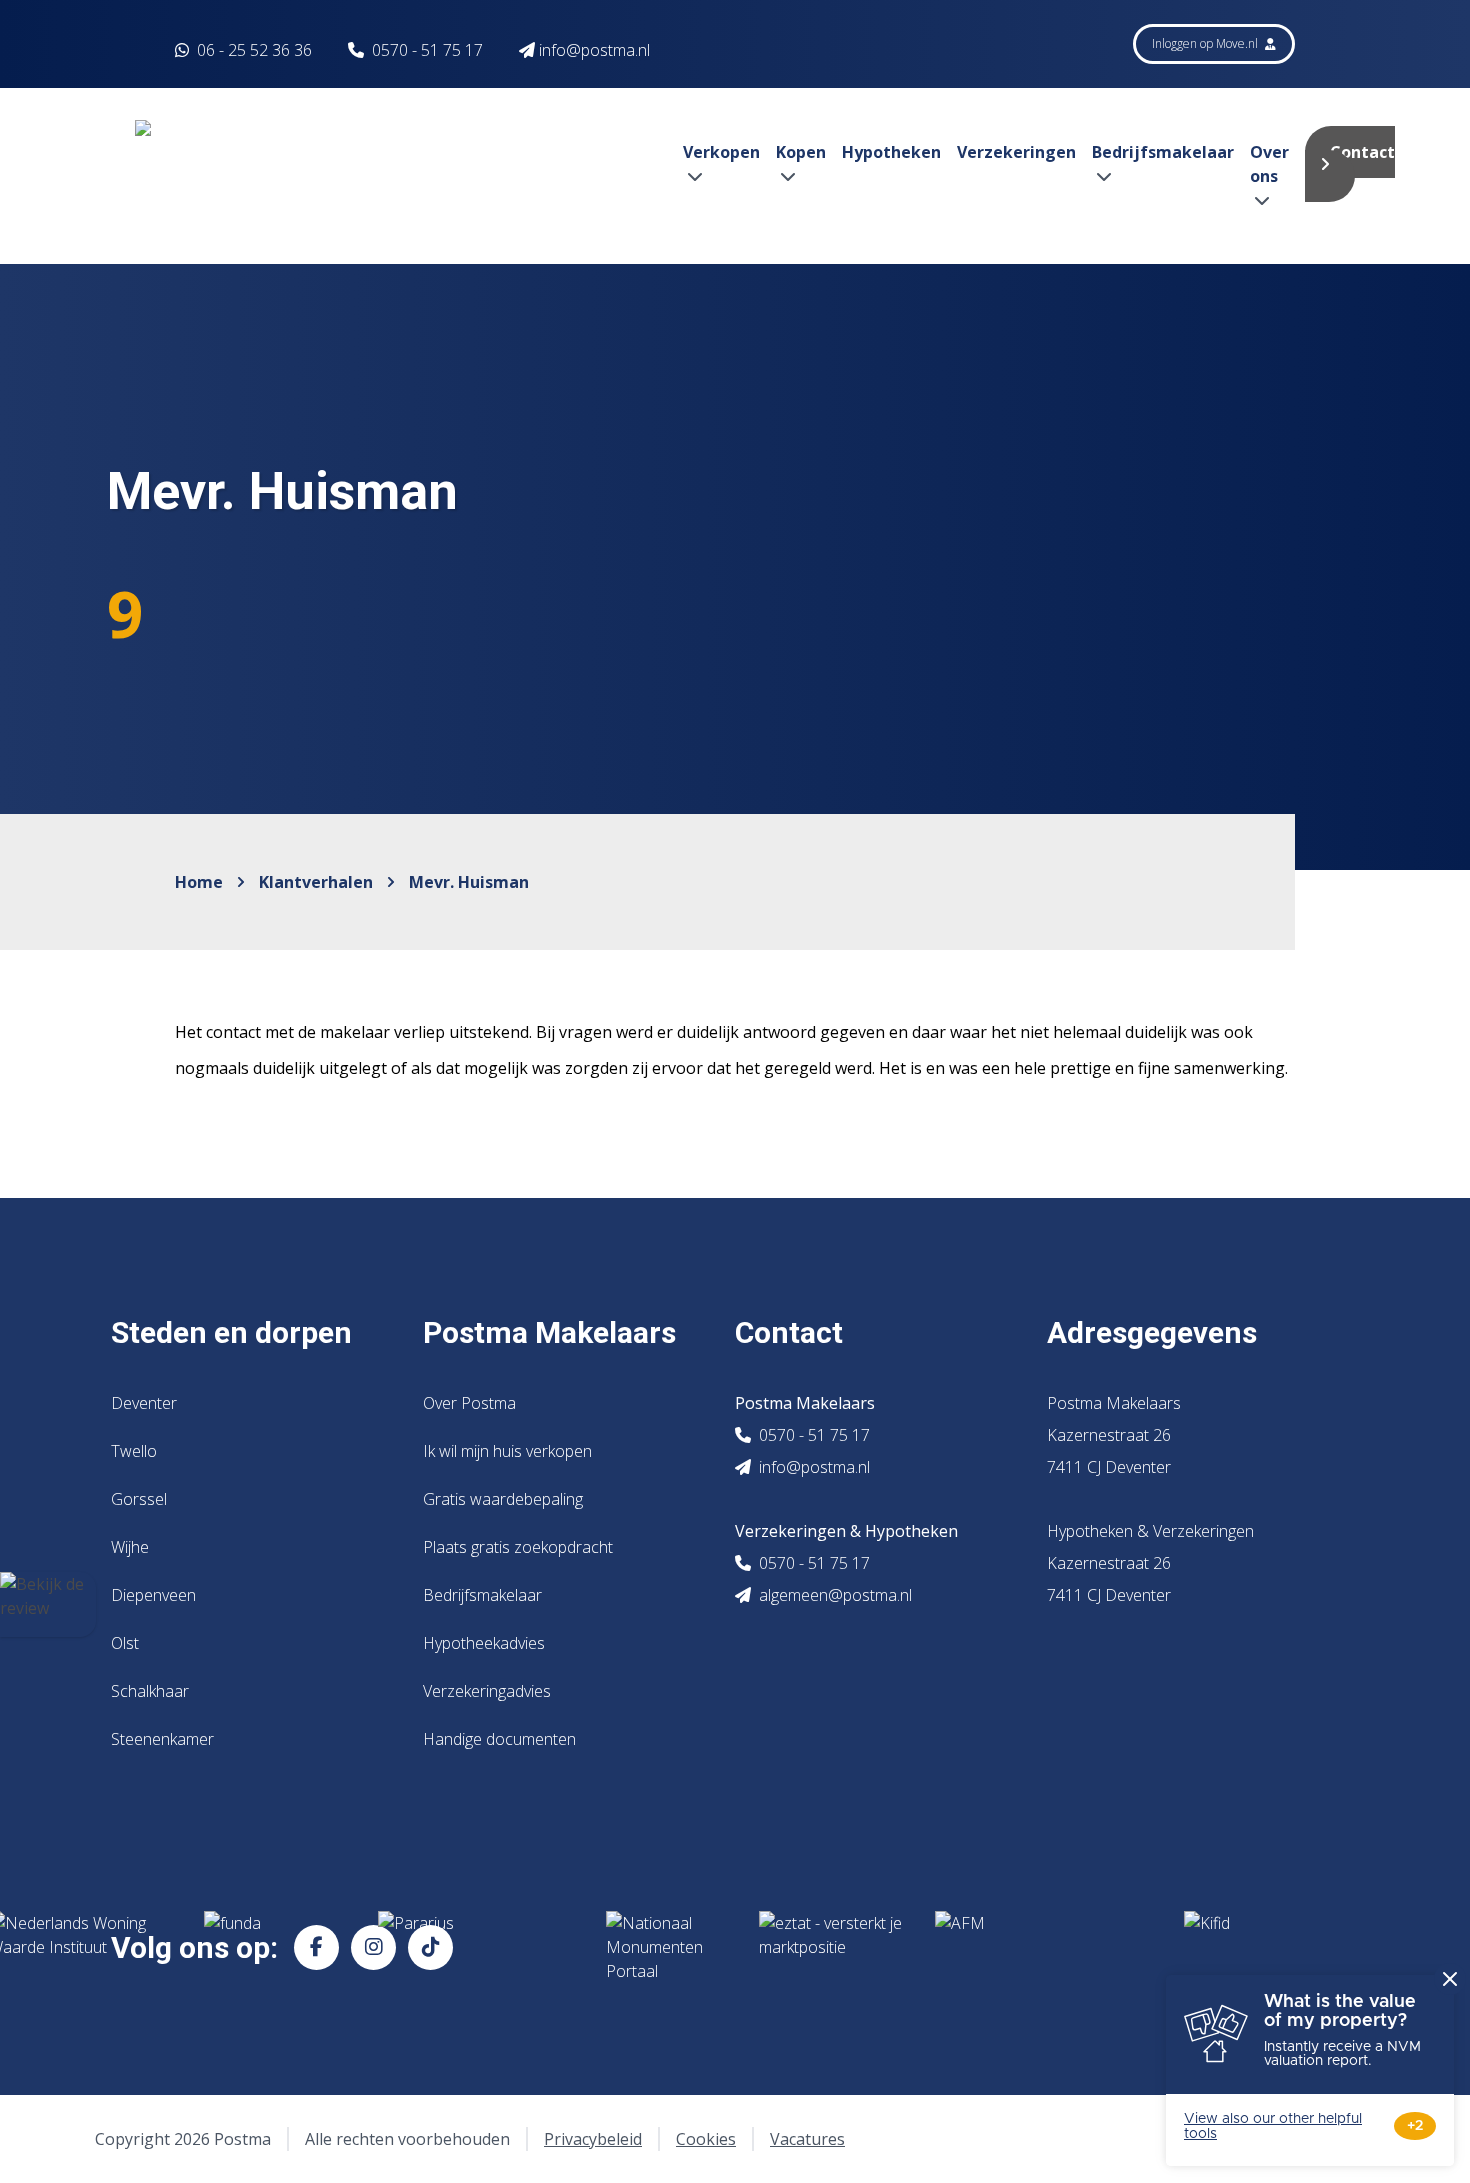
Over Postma (469, 1403)
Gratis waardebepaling (503, 1499)
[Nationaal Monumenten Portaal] (666, 1947)
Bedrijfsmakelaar (482, 1595)
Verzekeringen (1016, 152)
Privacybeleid (593, 2139)
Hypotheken (891, 152)
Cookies (706, 2139)
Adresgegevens (1152, 1332)
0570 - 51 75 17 (427, 50)
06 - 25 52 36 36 (252, 50)
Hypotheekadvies (484, 1643)
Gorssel (139, 1499)
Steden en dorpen (231, 1332)
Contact (1362, 152)
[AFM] (1043, 1947)
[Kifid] (1255, 1947)
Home (199, 882)
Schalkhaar (150, 1691)
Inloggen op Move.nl (1206, 43)
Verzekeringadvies (487, 1691)
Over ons (1269, 164)
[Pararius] (476, 1947)
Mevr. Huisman (469, 882)
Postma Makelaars (549, 1332)
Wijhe (130, 1547)
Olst (125, 1643)
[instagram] (373, 1947)
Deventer (144, 1403)
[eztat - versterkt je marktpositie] (831, 1947)
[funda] (275, 1947)
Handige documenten (499, 1739)
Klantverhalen (316, 882)
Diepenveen (153, 1595)
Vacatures (807, 2139)
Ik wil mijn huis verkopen (507, 1451)
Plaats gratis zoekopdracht (518, 1547)
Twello (134, 1451)
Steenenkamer (162, 1739)
